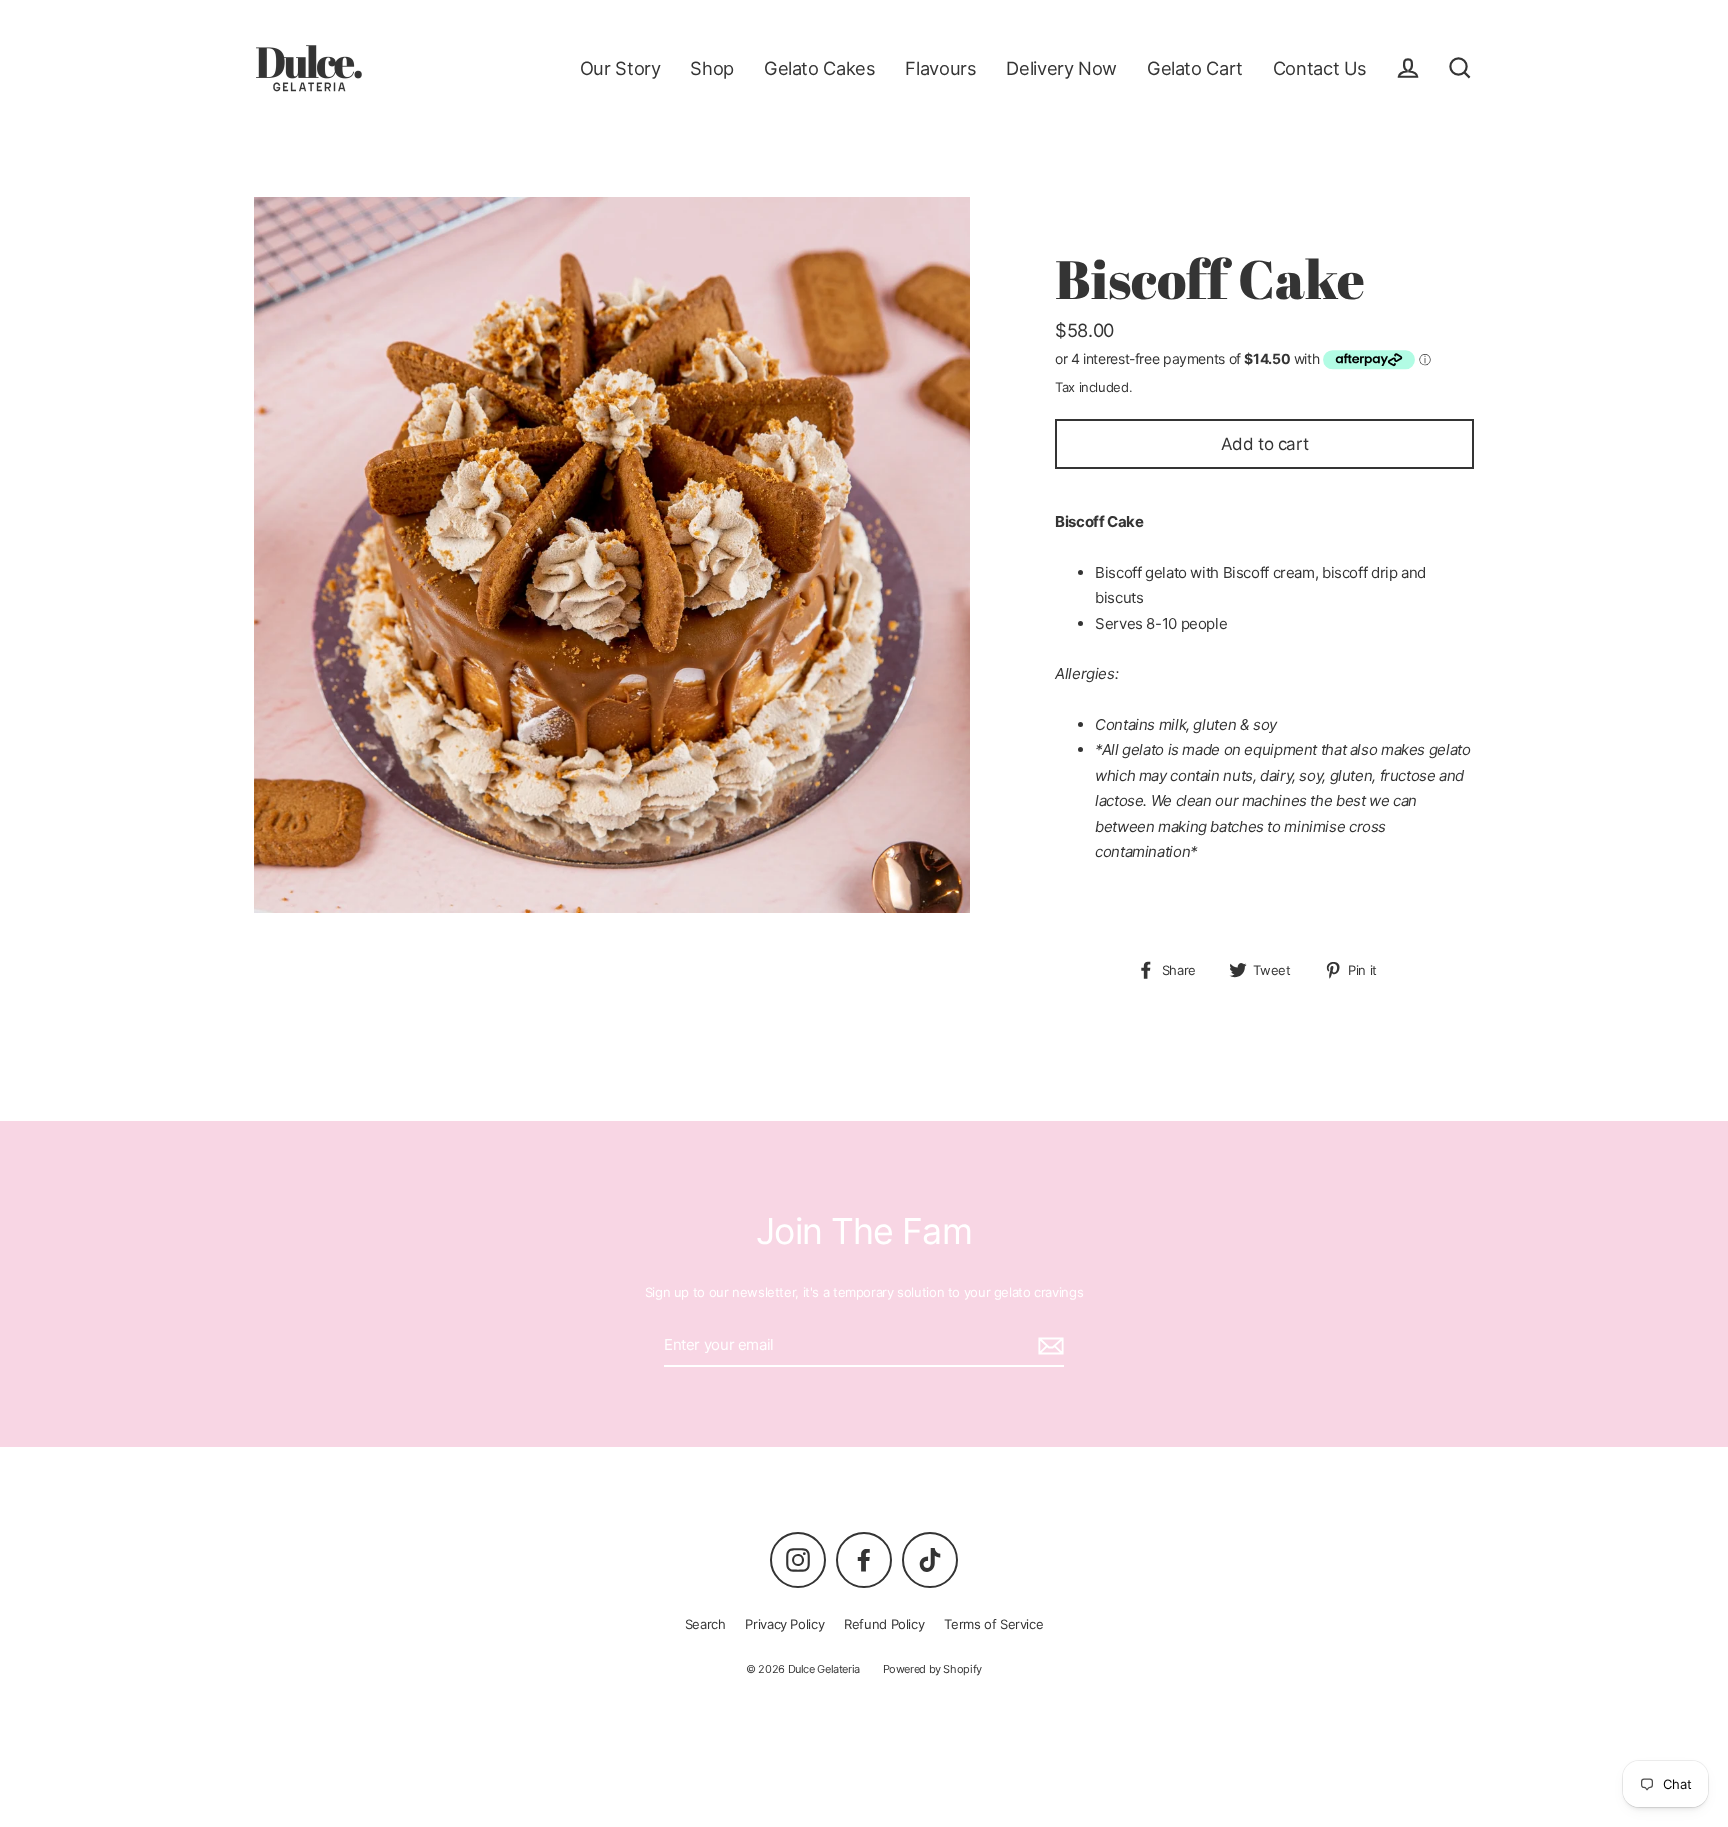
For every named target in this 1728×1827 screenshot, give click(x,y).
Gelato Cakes (820, 68)
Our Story (620, 68)
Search (705, 1624)
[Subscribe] (1048, 1346)
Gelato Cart (1195, 68)
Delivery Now (1061, 68)
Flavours (940, 68)
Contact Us (1320, 68)
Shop (712, 68)
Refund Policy (884, 1624)
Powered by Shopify (932, 1669)
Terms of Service (993, 1624)
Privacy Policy (784, 1624)
